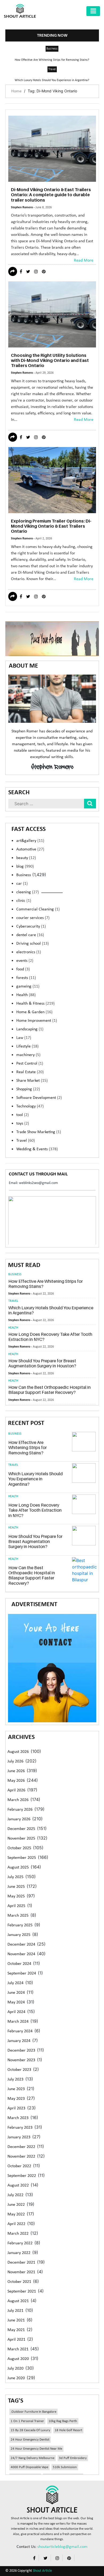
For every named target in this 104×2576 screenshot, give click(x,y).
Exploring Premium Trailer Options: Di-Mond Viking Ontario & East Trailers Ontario (51, 526)
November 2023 (21, 2060)
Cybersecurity (31, 926)
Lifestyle (27, 1046)
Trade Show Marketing (39, 1132)
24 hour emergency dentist (30, 2440)
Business (52, 49)
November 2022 (21, 2157)
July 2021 (15, 2311)
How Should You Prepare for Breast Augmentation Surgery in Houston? (42, 1363)
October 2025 (19, 1848)
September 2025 (22, 1858)
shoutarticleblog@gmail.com (62, 2547)
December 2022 (21, 2147)
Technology (30, 1106)
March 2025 (18, 1916)
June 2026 (16, 1771)
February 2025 (20, 1925)
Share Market (32, 1081)
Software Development (39, 1098)
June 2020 (16, 2378)
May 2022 (16, 2214)
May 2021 (16, 2330)
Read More (84, 260)
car (22, 884)
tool (23, 1115)
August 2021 (18, 2301)
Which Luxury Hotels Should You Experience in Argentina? (52, 80)
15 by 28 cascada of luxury (30, 2430)
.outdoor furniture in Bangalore (33, 2412)
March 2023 (18, 2118)
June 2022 (16, 2205)
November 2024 (21, 1954)
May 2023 (16, 2099)
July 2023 (15, 2079)
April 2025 (16, 1906)
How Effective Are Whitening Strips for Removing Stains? (52, 60)
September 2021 (22, 2291)
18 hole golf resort (68, 2430)
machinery (28, 1055)
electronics (29, 952)
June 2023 (16, 2089)
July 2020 (15, 2369)
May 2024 (16, 2002)
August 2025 (18, 1867)
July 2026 (15, 1761)
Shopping (28, 1089)
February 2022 (20, 2243)
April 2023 (16, 2108)
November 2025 (21, 1839)
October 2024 (19, 1964)
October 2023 (19, 2070)
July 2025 (15, 1877)
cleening (28, 892)
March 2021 (18, 2349)
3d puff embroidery (73, 2458)
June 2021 (16, 2320)
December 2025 (21, 1829)
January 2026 (19, 1819)
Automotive (30, 849)
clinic (24, 901)
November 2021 (21, 2272)
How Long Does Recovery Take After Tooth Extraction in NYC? (50, 1337)
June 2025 (16, 1887)
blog (25, 867)
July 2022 (15, 2195)
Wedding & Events (37, 1149)
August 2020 (18, 2359)
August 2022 (18, 2185)
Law (24, 1038)
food (23, 969)
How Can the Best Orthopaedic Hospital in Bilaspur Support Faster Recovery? (49, 1390)
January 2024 (19, 2041)
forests (26, 978)
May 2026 (16, 1781)
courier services (33, 918)
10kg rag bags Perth (63, 2421)
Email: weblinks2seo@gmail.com (33, 1183)
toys (23, 1124)
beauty (26, 858)
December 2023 (21, 2051)
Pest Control (30, 1064)
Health (26, 995)
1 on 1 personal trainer (27, 2421)
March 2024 (18, 2022)
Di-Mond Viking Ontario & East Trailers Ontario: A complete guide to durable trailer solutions (51, 195)
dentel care (30, 935)
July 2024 (15, 1983)
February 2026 (20, 1810)
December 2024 (21, 1945)
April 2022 (16, 2224)
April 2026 (16, 1790)
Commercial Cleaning (38, 909)
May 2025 (16, 1896)
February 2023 (20, 2128)
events (25, 961)
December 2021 (21, 2263)
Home (16, 91)
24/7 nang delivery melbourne (33, 2458)
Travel (52, 69)
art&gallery (30, 841)
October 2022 (19, 2166)
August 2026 (18, 1752)
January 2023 (19, 2137)
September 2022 (22, 2176)
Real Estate (30, 1072)
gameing (28, 986)
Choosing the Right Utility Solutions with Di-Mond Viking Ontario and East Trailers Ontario (50, 360)
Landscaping (30, 1029)
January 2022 (19, 2253)
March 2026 (18, 1800)
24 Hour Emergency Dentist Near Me (36, 2449)
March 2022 (18, 2234)
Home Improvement (37, 1021)
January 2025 (19, 1935)
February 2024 (20, 2031)
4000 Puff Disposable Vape (29, 2467)
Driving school (33, 944)
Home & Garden (34, 1012)
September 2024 (22, 1973)
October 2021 (19, 2282)
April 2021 (16, 2340)
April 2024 (16, 2012)
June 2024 (16, 1993)
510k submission (65, 2467)
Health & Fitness (35, 1004)
